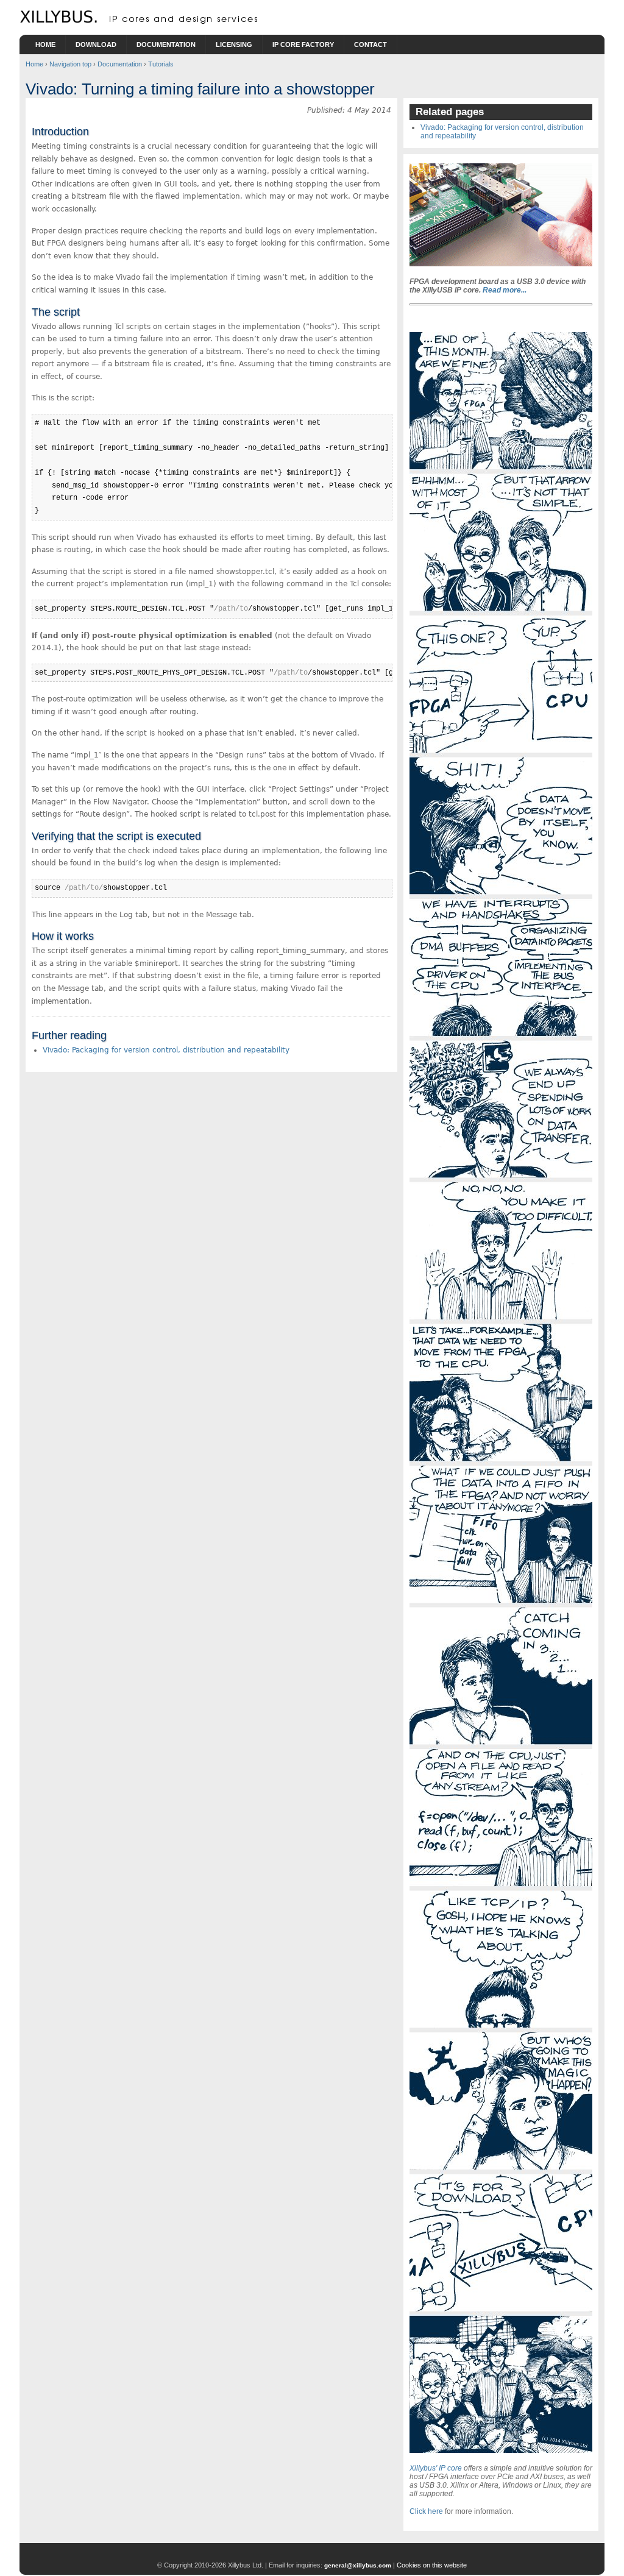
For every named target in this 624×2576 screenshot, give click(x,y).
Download (96, 44)
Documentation (166, 44)
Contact (370, 44)
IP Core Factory (303, 44)
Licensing (234, 44)
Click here (426, 2511)
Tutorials (161, 64)
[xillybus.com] (141, 21)
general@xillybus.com (358, 2565)
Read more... (505, 290)
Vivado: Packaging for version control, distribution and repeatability (166, 1050)
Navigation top (70, 64)
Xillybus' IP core (436, 2468)
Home (45, 44)
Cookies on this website (432, 2565)
